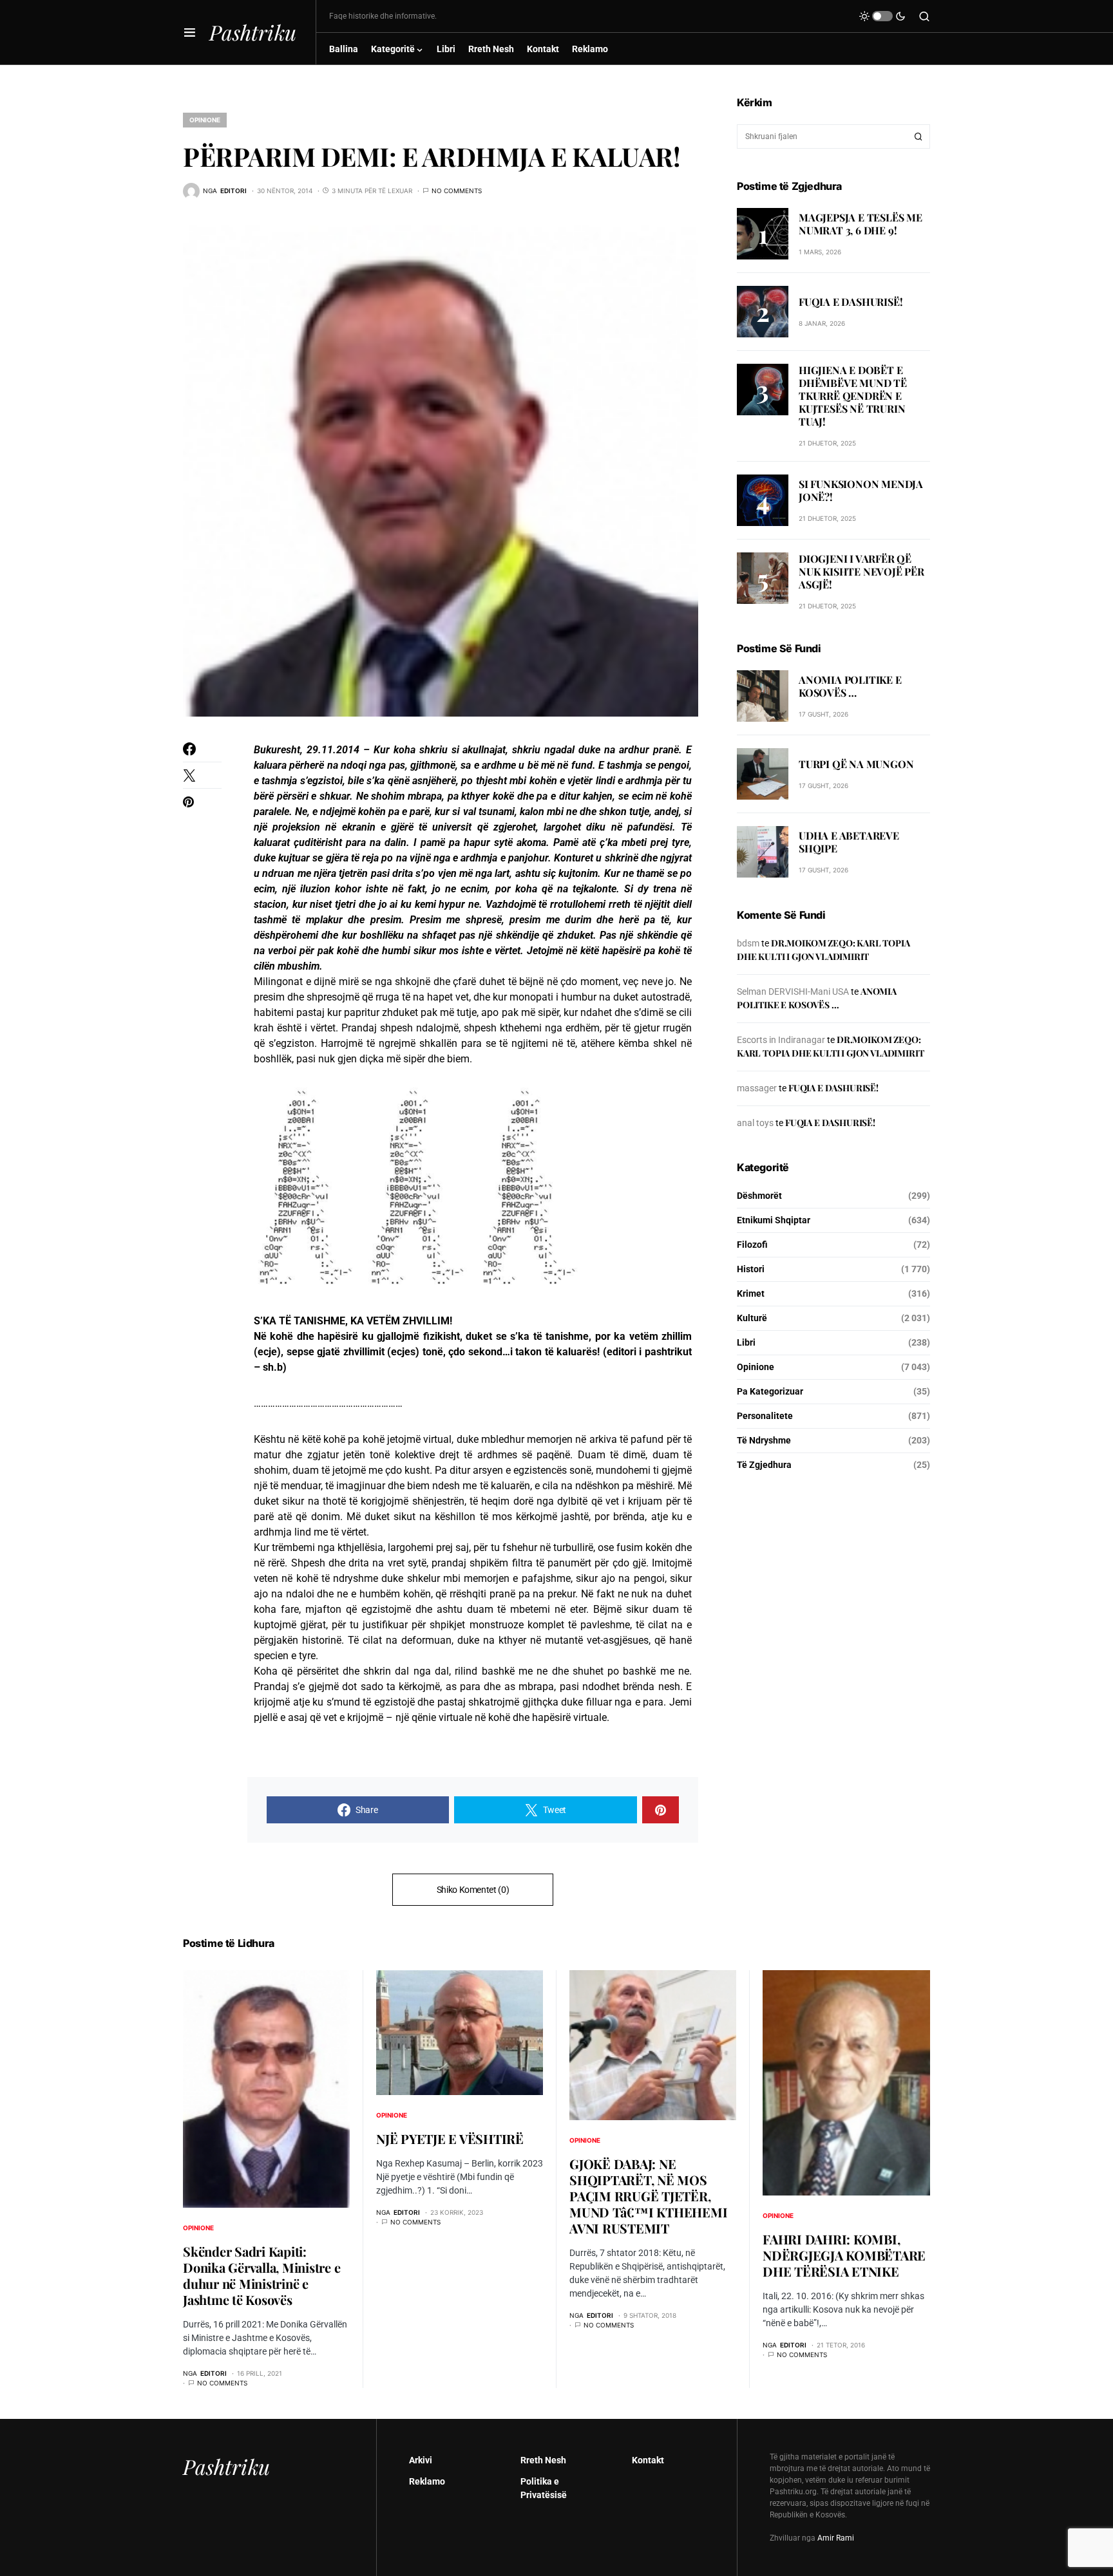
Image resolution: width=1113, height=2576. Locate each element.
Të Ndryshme (764, 1440)
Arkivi (421, 2460)
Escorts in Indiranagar (781, 1040)
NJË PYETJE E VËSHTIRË (450, 2139)
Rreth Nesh (543, 2460)
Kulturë (752, 1318)
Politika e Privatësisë (544, 2488)
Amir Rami (836, 2538)
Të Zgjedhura (764, 1465)
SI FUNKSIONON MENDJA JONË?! (861, 490)
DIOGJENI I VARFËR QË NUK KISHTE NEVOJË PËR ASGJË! (861, 571)
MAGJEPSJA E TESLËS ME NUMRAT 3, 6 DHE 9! (861, 223)
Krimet (751, 1293)
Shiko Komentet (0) (473, 1890)
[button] (190, 32)
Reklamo (427, 2481)
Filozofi (752, 1245)
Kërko (918, 136)
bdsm (748, 943)
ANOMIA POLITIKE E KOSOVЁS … (850, 686)
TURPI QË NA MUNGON (856, 764)
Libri (746, 1342)
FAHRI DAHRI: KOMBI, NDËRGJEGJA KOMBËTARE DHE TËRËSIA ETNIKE (844, 2255)
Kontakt (648, 2460)
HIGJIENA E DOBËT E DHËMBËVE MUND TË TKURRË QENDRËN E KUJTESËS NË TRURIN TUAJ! (853, 396)
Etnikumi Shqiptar (774, 1220)
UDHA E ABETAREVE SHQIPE (849, 842)
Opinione (205, 120)
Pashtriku (253, 32)
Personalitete (765, 1416)
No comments (457, 191)
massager (757, 1088)
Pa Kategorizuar (770, 1391)
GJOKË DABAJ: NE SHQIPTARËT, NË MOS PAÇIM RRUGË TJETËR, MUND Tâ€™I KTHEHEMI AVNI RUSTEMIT (648, 2196)
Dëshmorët (759, 1196)
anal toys (755, 1123)
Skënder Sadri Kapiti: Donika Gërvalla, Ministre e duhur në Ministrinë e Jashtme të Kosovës (262, 2275)
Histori (751, 1269)
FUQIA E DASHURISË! (851, 301)
